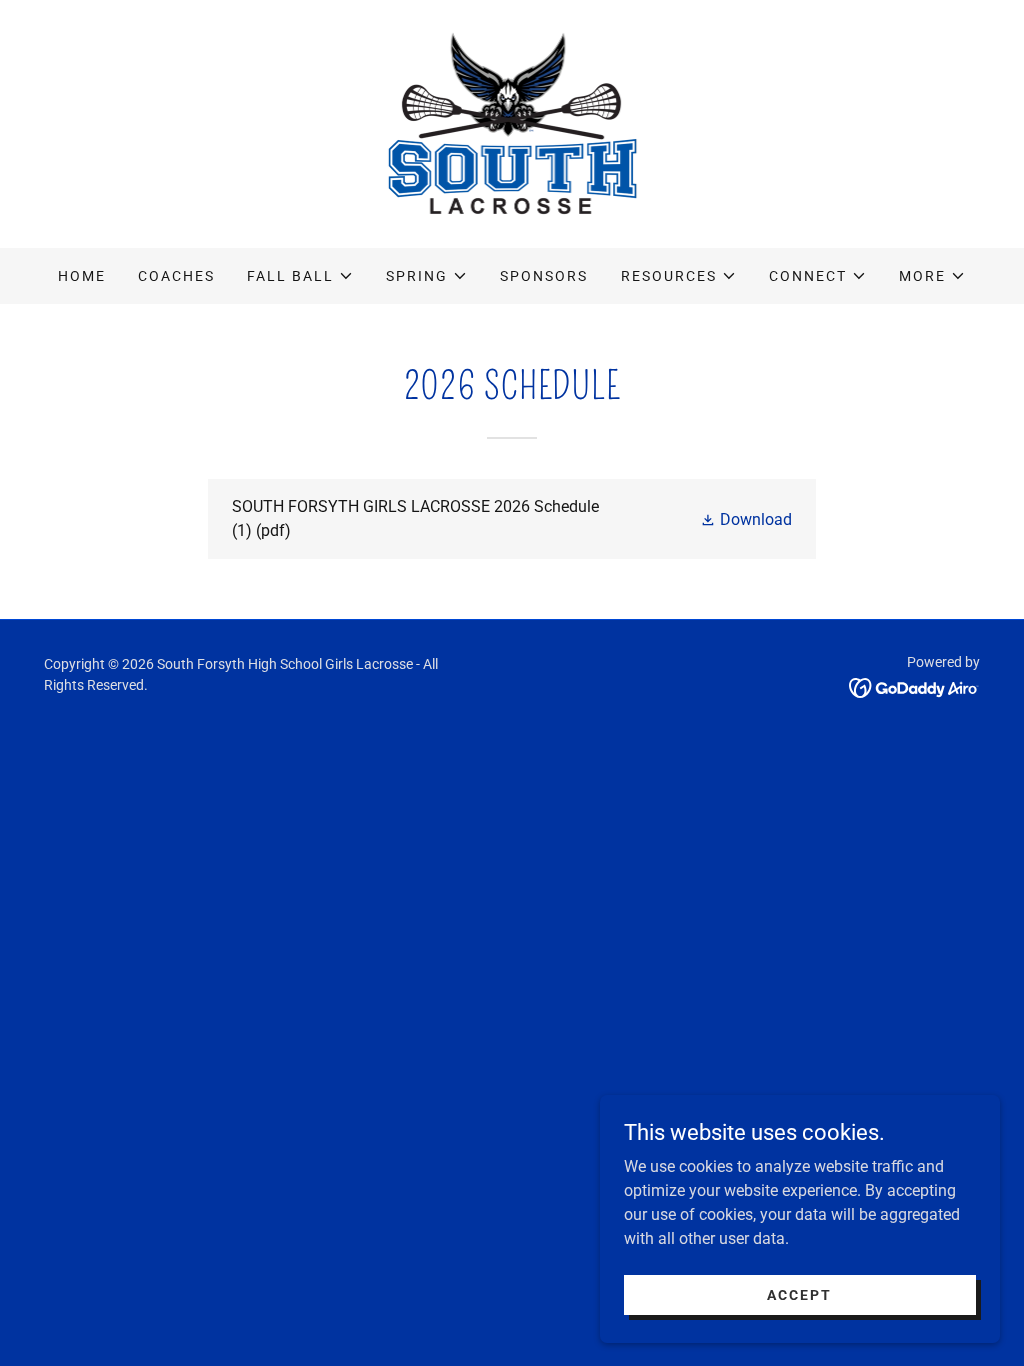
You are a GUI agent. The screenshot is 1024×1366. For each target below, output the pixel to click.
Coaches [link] (176, 276)
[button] (300, 276)
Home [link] (82, 276)
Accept (799, 1294)
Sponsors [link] (544, 276)
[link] (512, 122)
